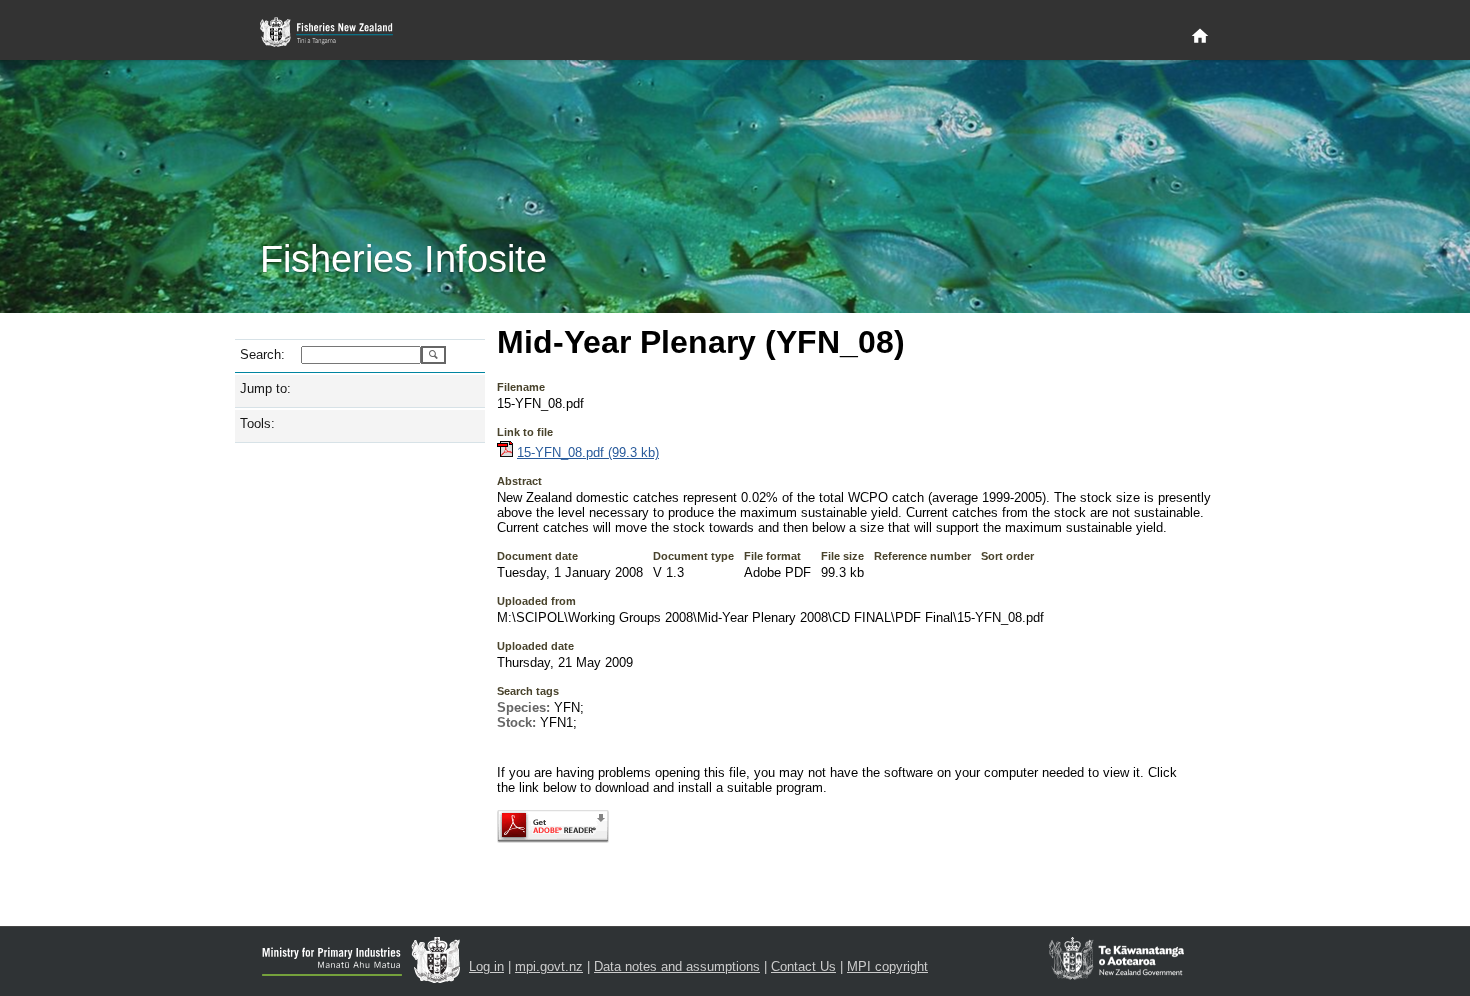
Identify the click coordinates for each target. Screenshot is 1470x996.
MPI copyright (887, 966)
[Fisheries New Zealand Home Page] (337, 32)
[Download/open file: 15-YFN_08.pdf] (505, 452)
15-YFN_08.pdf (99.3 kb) (588, 452)
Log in (486, 966)
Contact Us (803, 966)
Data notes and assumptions (677, 966)
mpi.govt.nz (549, 966)
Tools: (257, 423)
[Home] (1200, 37)
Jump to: (265, 388)
